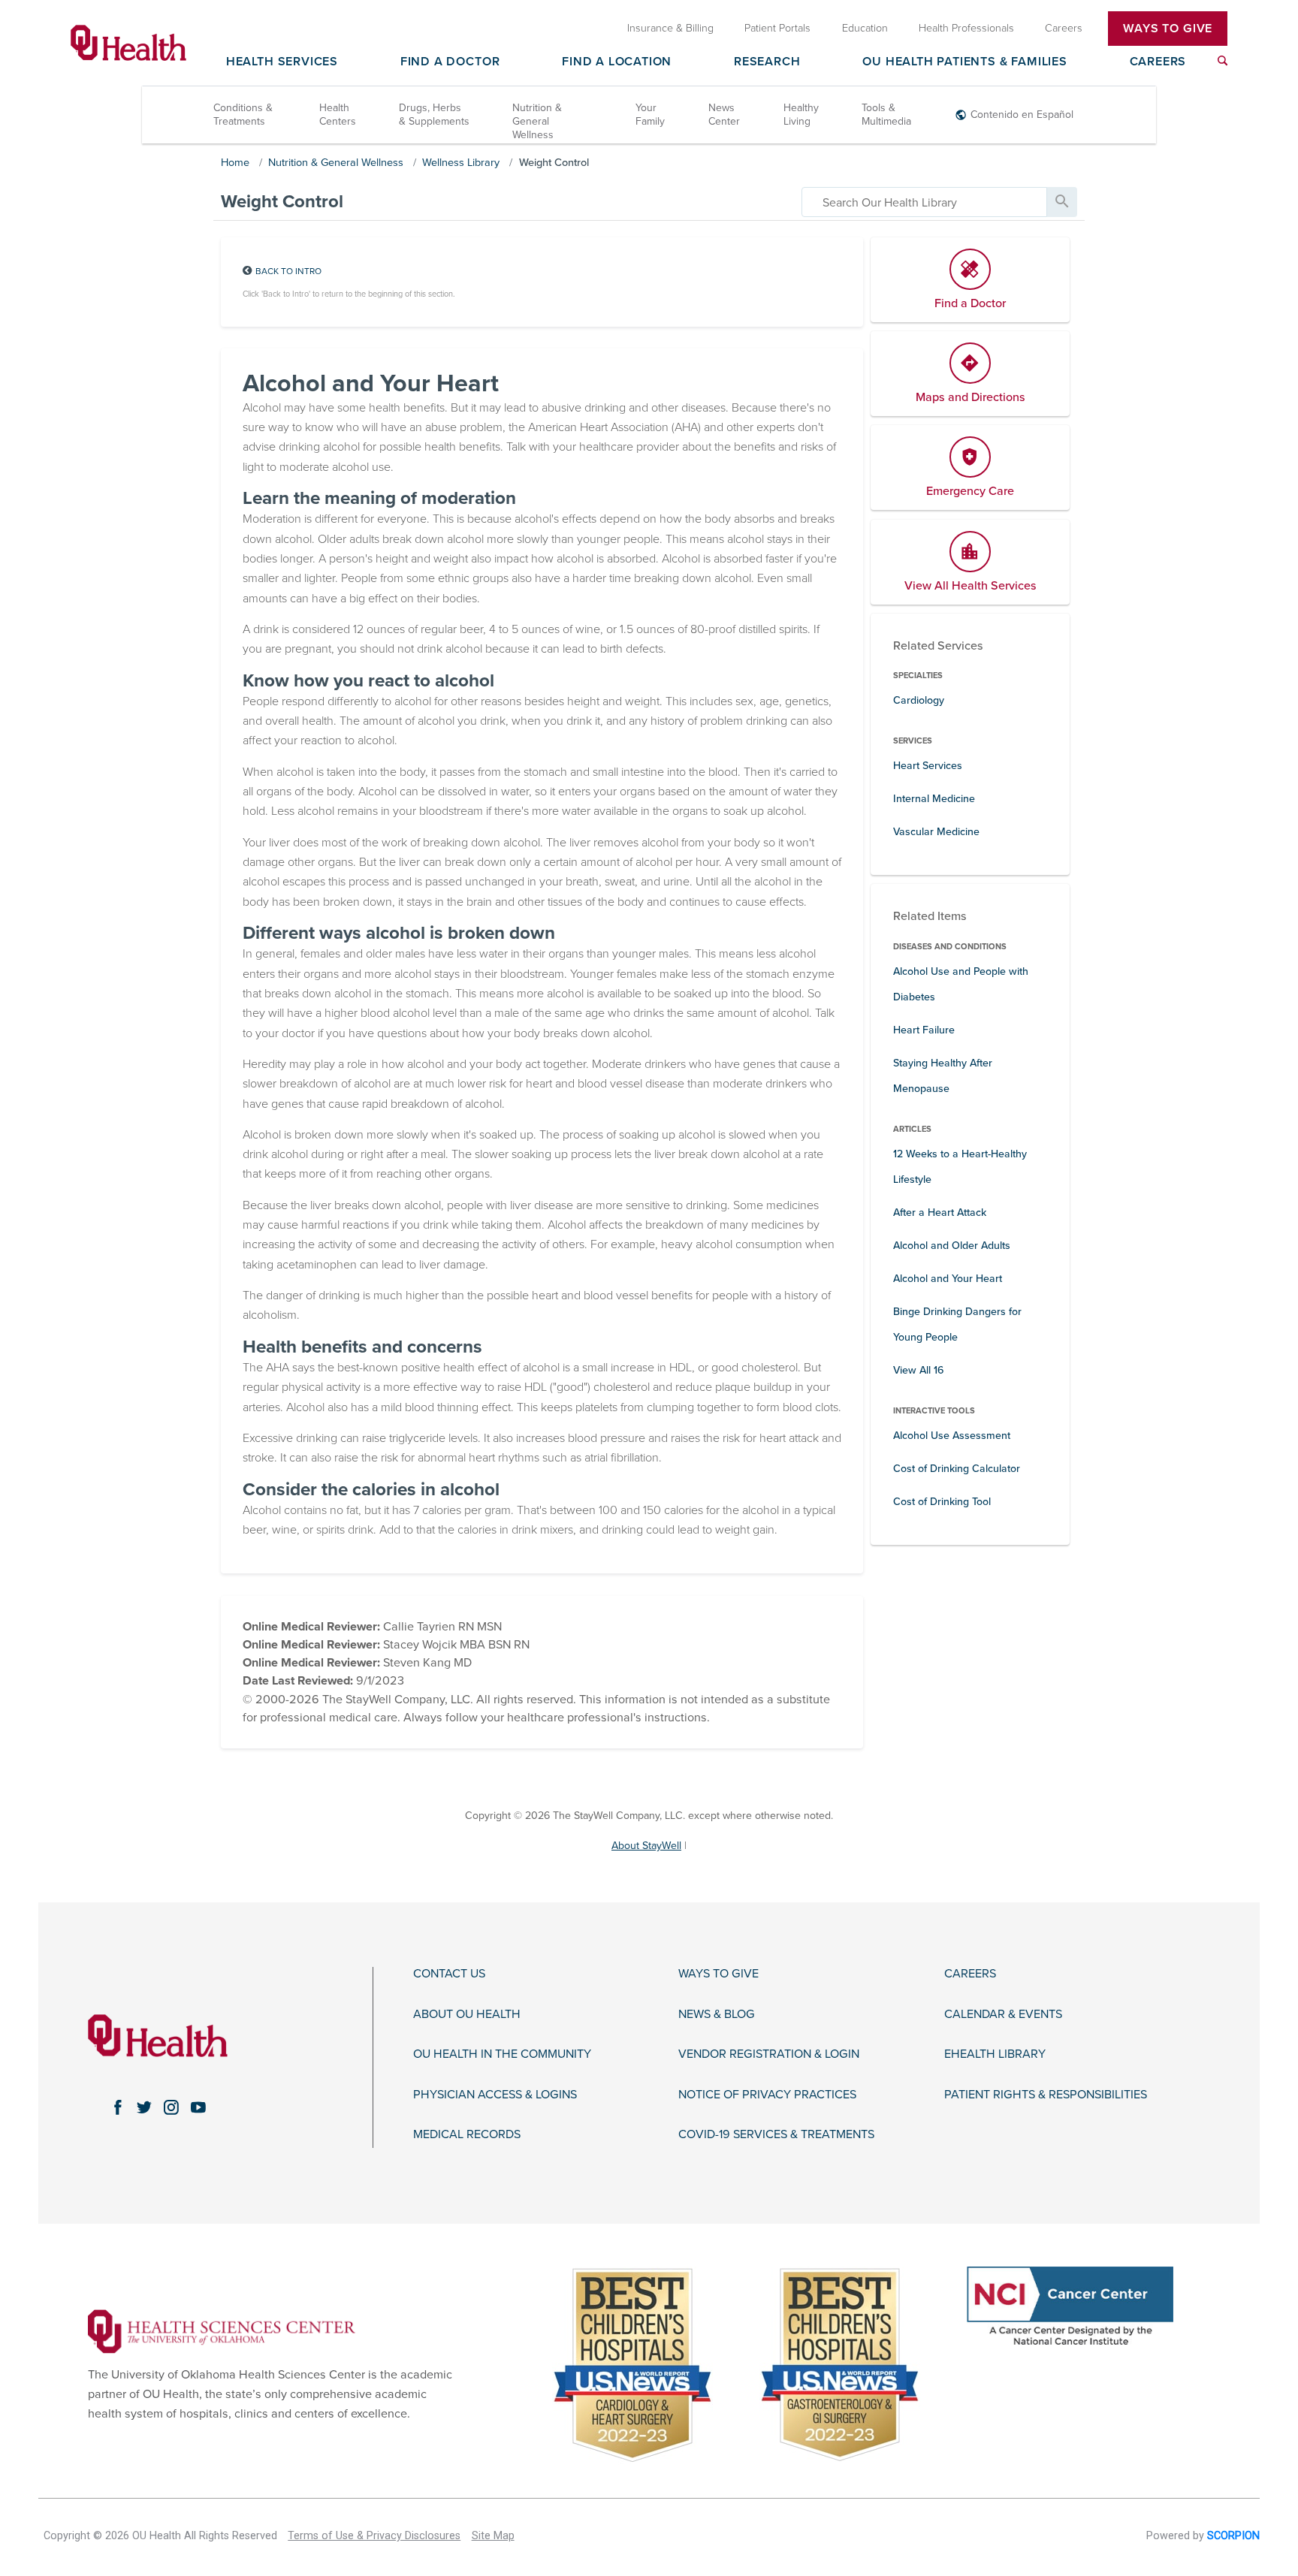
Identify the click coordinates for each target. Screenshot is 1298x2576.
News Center (724, 115)
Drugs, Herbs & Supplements (434, 115)
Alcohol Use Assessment (952, 1436)
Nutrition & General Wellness (537, 121)
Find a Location (617, 62)
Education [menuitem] (865, 28)
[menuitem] (1223, 60)
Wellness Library (461, 163)
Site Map (493, 2536)
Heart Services (928, 766)
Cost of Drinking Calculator (957, 1469)
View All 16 (918, 1370)
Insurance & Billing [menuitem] (670, 28)
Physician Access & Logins (495, 2095)
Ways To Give (1168, 29)
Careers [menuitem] (1064, 28)
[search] (924, 202)
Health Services (282, 62)
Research (767, 62)
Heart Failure (924, 1030)
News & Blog (717, 2015)
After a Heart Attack (940, 1213)
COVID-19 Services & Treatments (776, 2135)
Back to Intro (288, 271)
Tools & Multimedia (886, 115)
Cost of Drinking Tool (942, 1502)
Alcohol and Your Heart (948, 1279)
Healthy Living (801, 115)
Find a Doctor (450, 62)
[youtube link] (198, 2107)
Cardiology (919, 700)
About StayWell (646, 1846)
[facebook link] (117, 2107)
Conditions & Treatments (243, 115)
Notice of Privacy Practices (767, 2095)
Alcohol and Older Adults (952, 1246)
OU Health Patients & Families (964, 62)
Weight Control (554, 163)
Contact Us (449, 1974)
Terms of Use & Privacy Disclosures (374, 2536)
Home (235, 163)
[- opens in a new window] (222, 2330)
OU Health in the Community (502, 2054)
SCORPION (1233, 2536)
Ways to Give (718, 1974)
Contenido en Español (1022, 115)
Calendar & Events (1003, 2015)
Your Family (650, 115)
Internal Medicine (934, 799)
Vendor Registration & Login (769, 2054)
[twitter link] (144, 2107)
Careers (1158, 62)
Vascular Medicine (936, 832)
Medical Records (467, 2135)
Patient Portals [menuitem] (777, 28)
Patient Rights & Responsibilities (1046, 2095)
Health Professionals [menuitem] (966, 28)
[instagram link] (171, 2107)
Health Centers (338, 115)
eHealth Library (995, 2054)
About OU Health (467, 2015)
